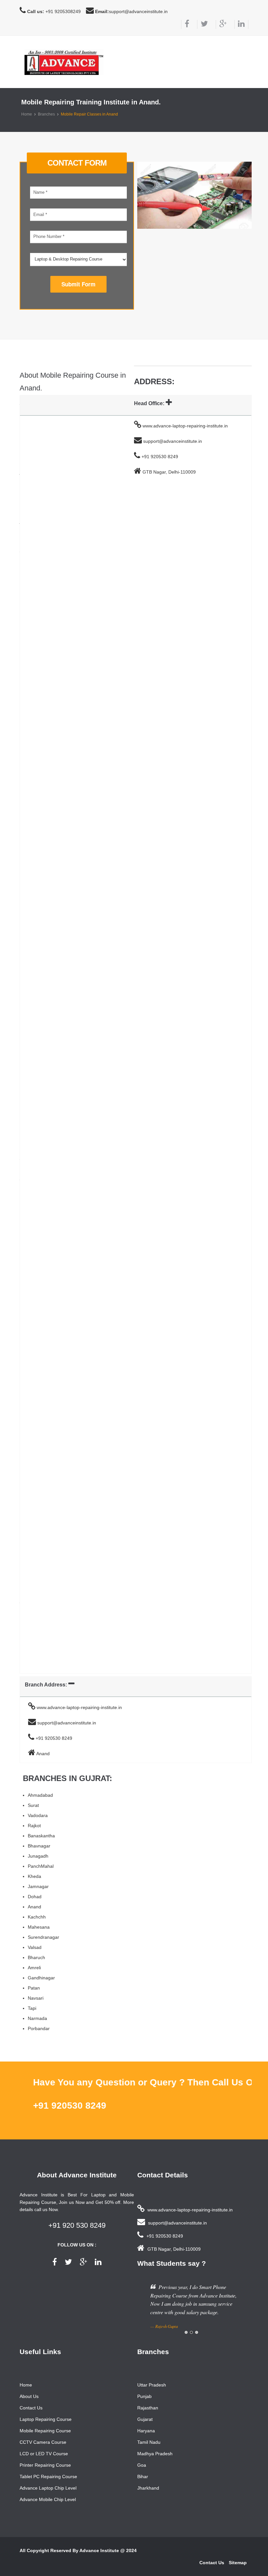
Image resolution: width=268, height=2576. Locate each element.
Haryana (146, 2431)
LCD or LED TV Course (44, 2454)
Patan (34, 1988)
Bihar (143, 2477)
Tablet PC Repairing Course (48, 2477)
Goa (142, 2465)
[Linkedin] (241, 24)
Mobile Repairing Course (45, 2431)
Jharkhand (148, 2488)
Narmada (37, 2018)
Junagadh (38, 1856)
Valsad (35, 1947)
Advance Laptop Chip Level (48, 2488)
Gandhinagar (41, 1978)
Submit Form (78, 284)
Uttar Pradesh (152, 2385)
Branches (46, 114)
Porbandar (39, 2028)
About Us (29, 2396)
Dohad (35, 1897)
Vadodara (38, 1815)
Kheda (34, 1876)
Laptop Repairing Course (46, 2419)
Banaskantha (41, 1836)
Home (27, 114)
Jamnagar (38, 1886)
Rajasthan (148, 2408)
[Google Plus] (221, 24)
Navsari (36, 1998)
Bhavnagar (39, 1846)
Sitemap (238, 2563)
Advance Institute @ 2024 (108, 2550)
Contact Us (31, 2408)
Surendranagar (43, 1937)
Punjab (144, 2396)
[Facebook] (185, 24)
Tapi (32, 2008)
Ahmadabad (40, 1795)
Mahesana (39, 1927)
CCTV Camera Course (43, 2442)
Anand (34, 1907)
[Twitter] (202, 24)
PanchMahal (41, 1866)
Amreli (34, 1968)
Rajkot (34, 1826)
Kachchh (37, 1917)
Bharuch (36, 1957)
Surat (33, 1805)
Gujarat (145, 2419)
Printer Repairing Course (45, 2465)
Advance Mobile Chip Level (48, 2499)
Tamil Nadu (149, 2442)
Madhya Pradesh (155, 2454)
